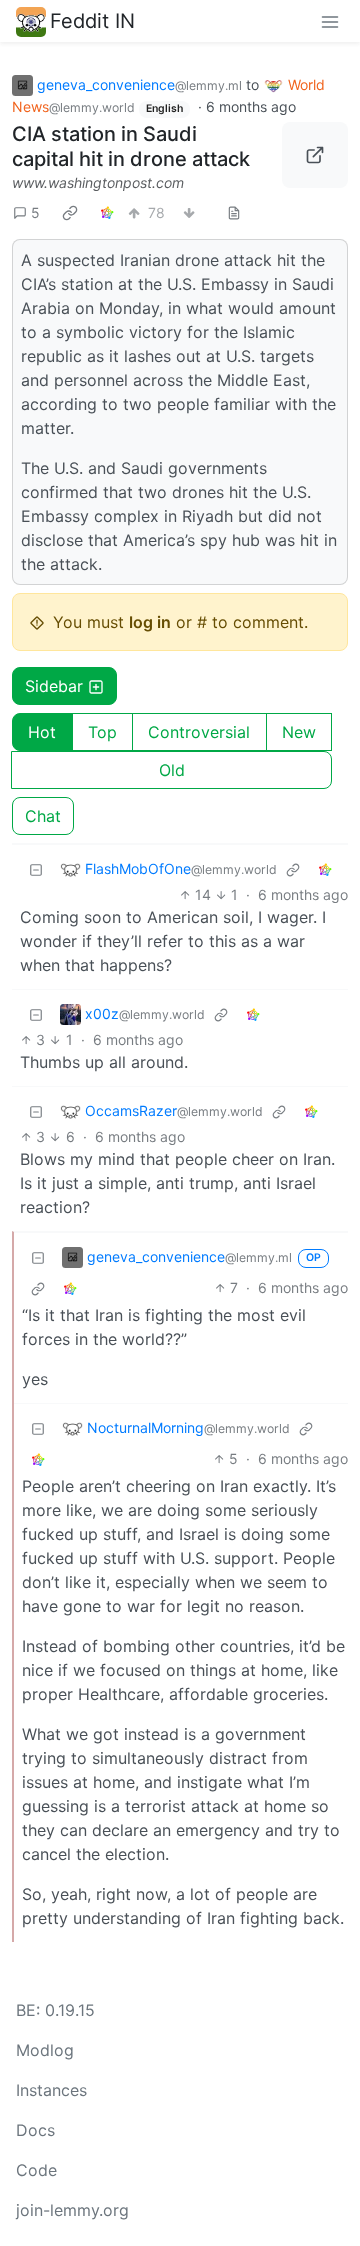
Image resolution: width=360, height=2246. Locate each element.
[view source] (234, 212)
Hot (42, 732)
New (299, 732)
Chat (43, 816)
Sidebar (54, 686)
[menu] (330, 21)
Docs (35, 2130)
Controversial (199, 732)
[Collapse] (36, 868)
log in (150, 622)
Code (36, 2170)
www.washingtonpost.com (98, 182)
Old (172, 770)
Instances (51, 2090)
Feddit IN (92, 21)
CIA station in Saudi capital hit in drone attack (131, 146)
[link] (70, 212)
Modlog (45, 2050)
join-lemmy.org (72, 2210)
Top (102, 732)
